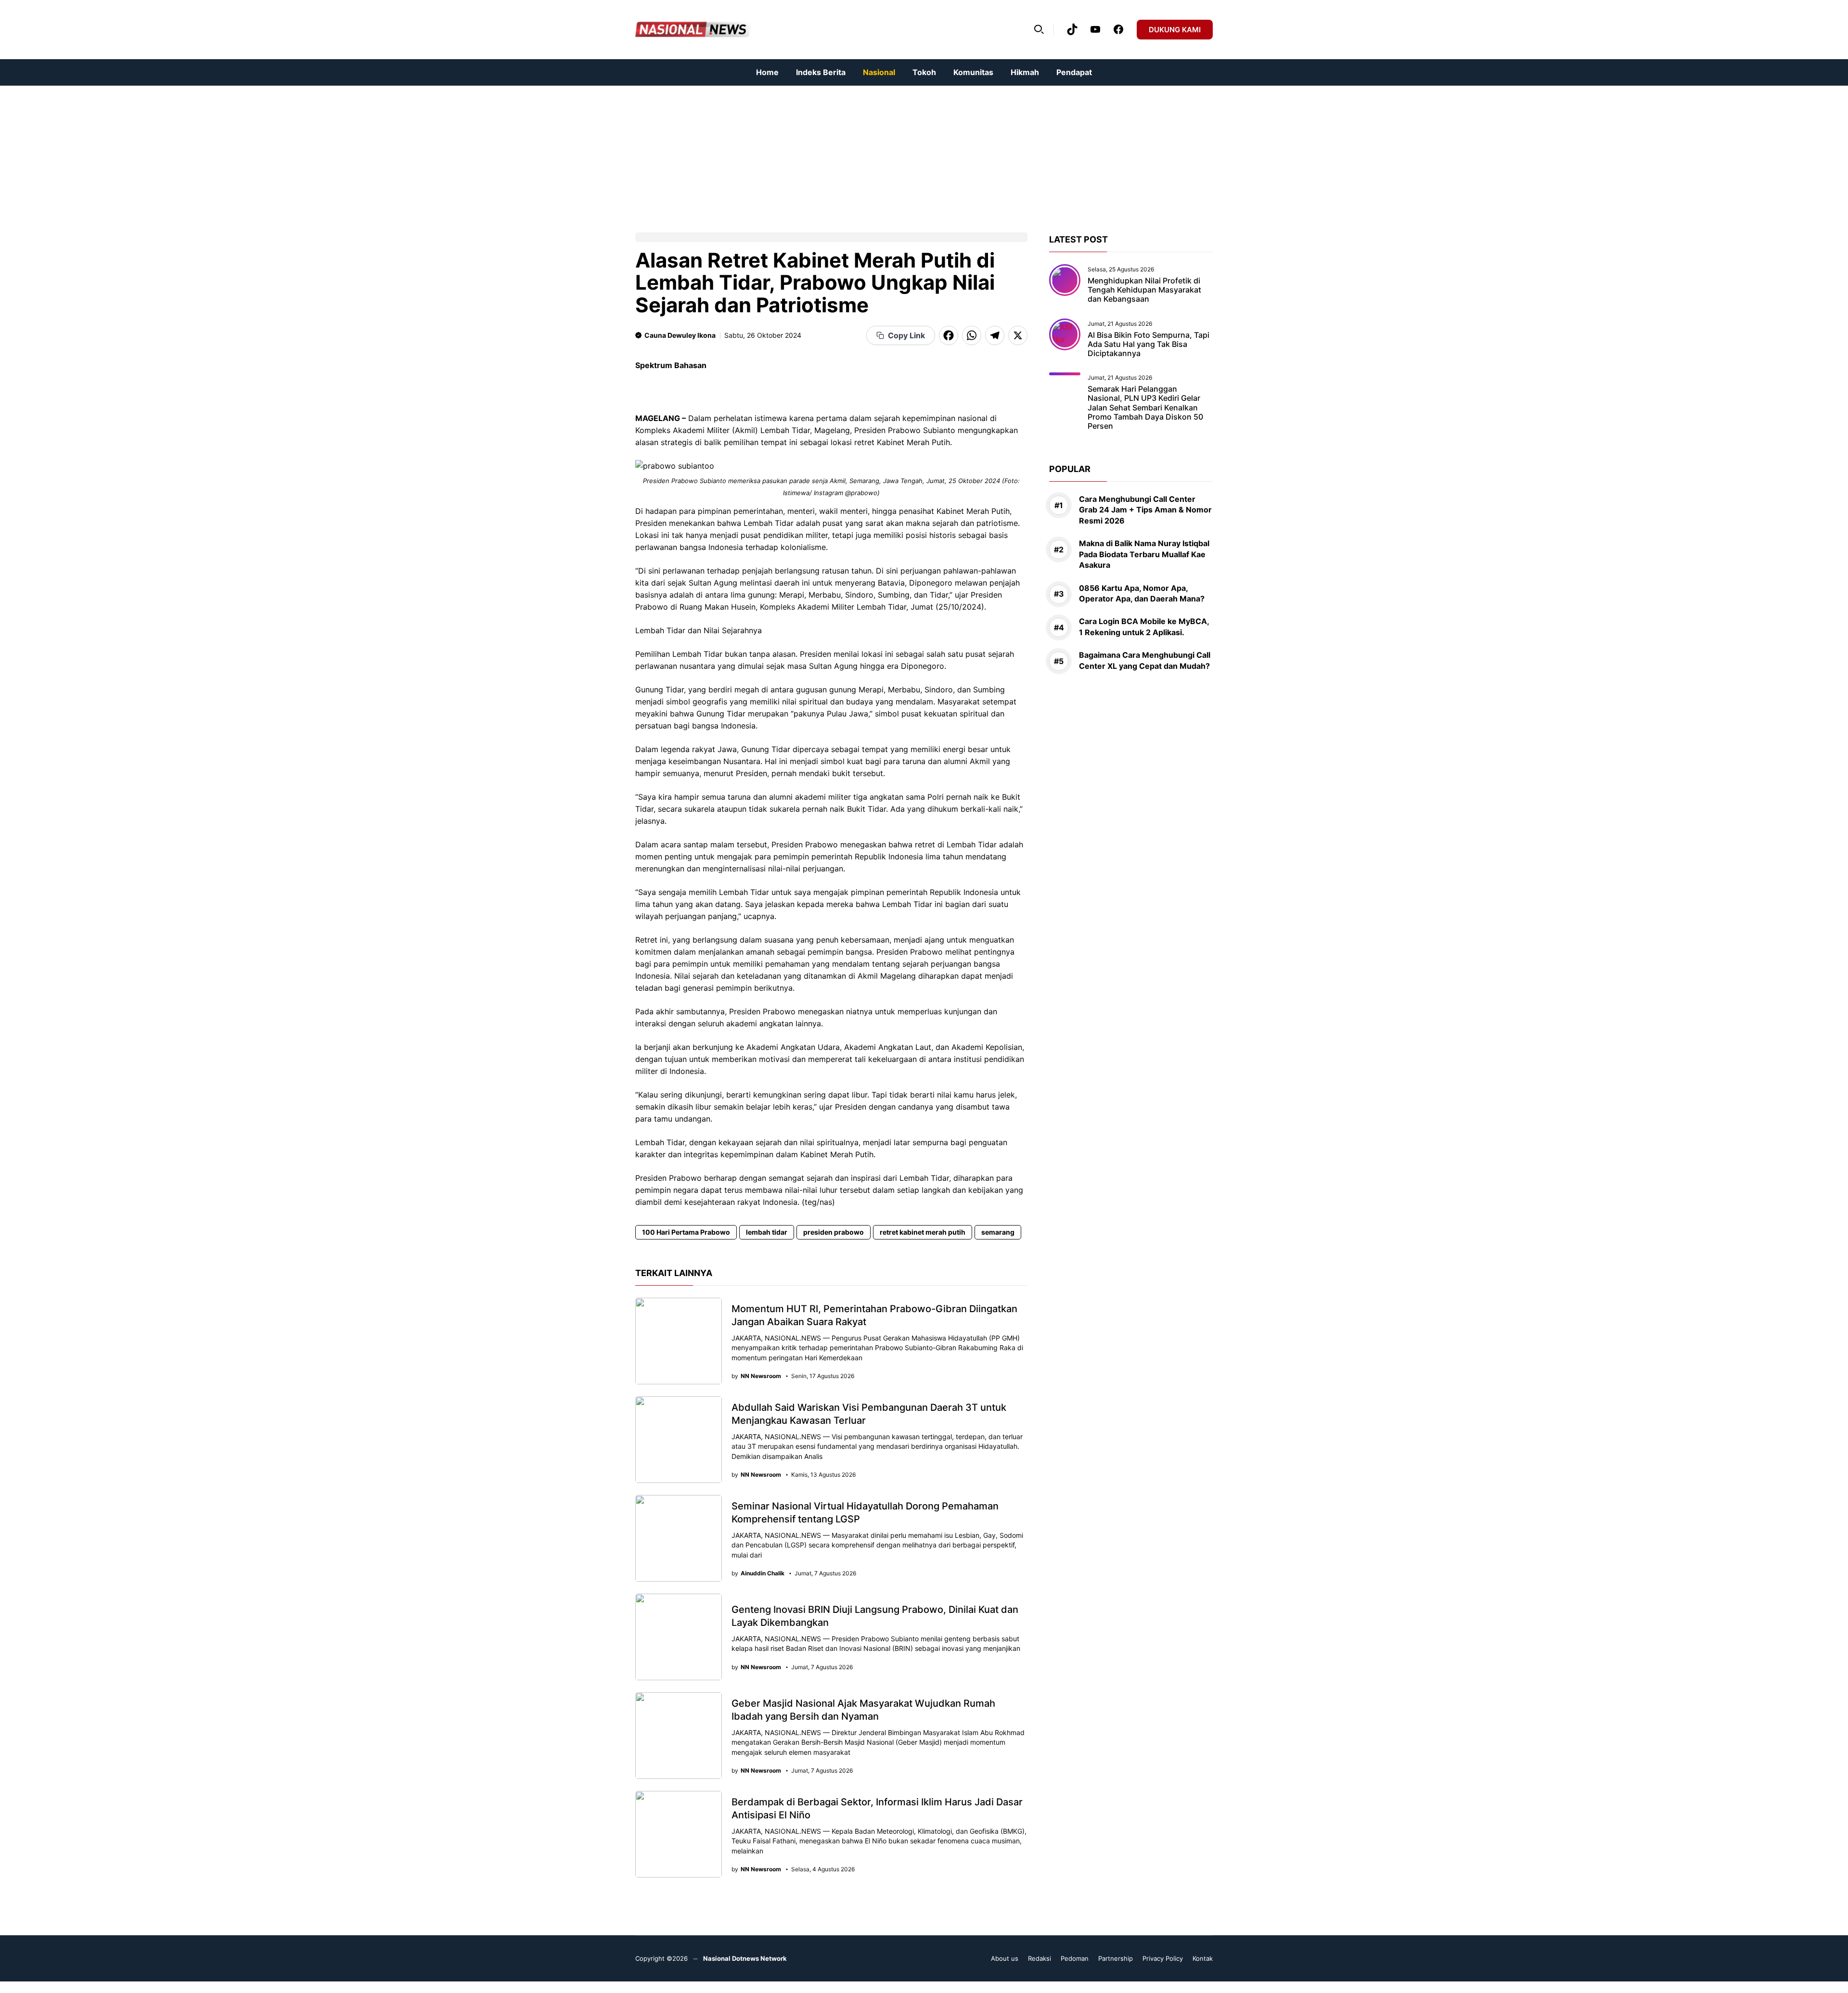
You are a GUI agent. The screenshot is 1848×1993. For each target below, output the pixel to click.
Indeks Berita (821, 72)
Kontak (1203, 1958)
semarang (998, 1232)
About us (1005, 1958)
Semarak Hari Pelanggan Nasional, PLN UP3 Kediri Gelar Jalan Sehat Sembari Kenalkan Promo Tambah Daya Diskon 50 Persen (1145, 407)
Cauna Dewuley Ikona (680, 335)
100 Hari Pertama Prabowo (686, 1232)
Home (767, 72)
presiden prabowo (834, 1232)
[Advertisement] (289, 153)
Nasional (879, 72)
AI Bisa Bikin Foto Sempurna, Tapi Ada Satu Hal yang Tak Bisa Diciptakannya (1149, 344)
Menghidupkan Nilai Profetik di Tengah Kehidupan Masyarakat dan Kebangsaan (1144, 290)
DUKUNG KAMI (1175, 30)
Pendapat (1074, 72)
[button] (1039, 29)
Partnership (1116, 1958)
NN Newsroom (761, 1376)
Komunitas (973, 72)
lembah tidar (767, 1232)
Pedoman (1075, 1958)
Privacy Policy (1163, 1958)
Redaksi (1039, 1958)
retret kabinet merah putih (923, 1232)
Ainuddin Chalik (763, 1573)
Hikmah (1025, 72)
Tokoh (924, 72)
